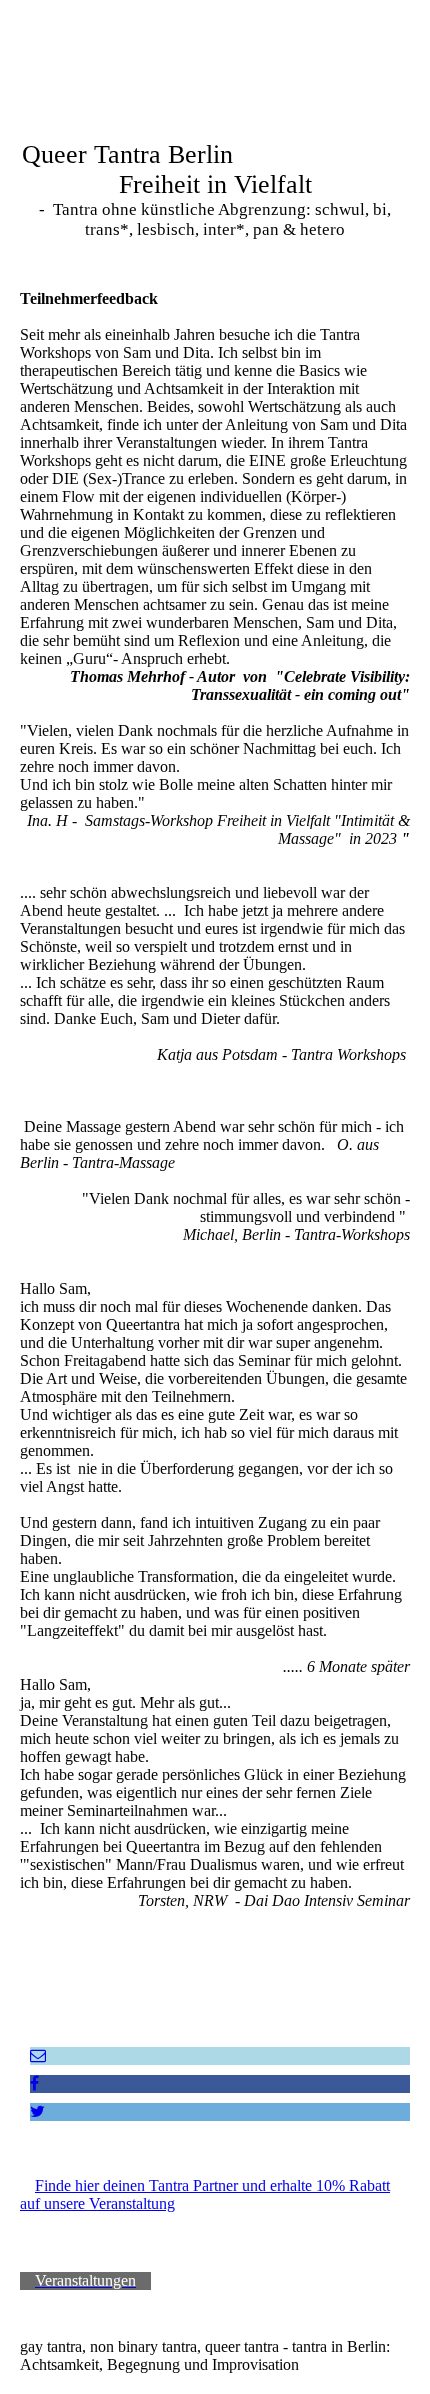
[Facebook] (34, 2083)
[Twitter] (37, 2111)
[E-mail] (38, 2055)
